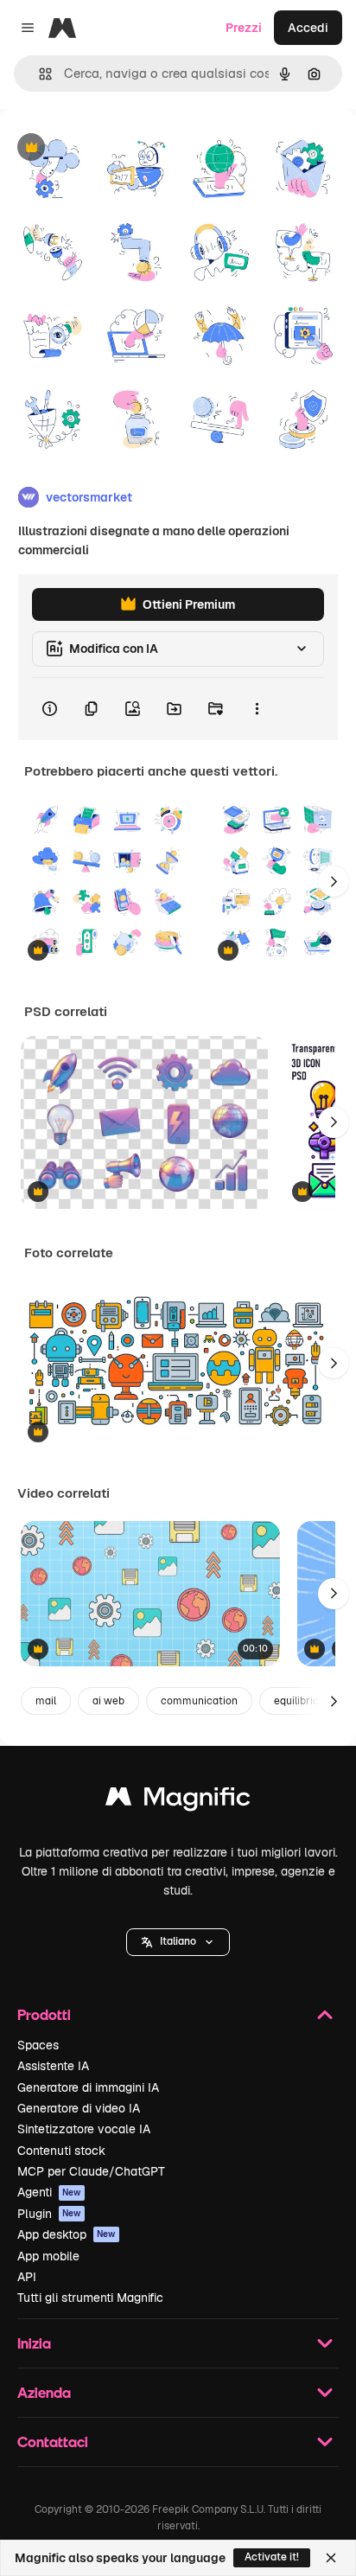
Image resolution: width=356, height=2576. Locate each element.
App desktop (67, 2234)
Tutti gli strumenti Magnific (90, 2298)
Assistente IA (53, 2066)
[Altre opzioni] (257, 709)
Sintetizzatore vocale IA (84, 2129)
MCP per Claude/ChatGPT (91, 2171)
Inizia (34, 2343)
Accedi (308, 28)
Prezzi (244, 28)
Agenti (49, 2192)
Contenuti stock (61, 2151)
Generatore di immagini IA (88, 2087)
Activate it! (272, 2557)
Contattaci (53, 2442)
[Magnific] (178, 1801)
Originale (114, 148)
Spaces (38, 2045)
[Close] (331, 2558)
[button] (178, 1942)
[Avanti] (334, 881)
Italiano (178, 1941)
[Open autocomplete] (38, 74)
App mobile (48, 2256)
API (27, 2277)
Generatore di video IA (79, 2108)
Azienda (44, 2392)
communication (199, 1701)
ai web (108, 1701)
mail (46, 1701)
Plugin (49, 2214)
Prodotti (44, 2014)
